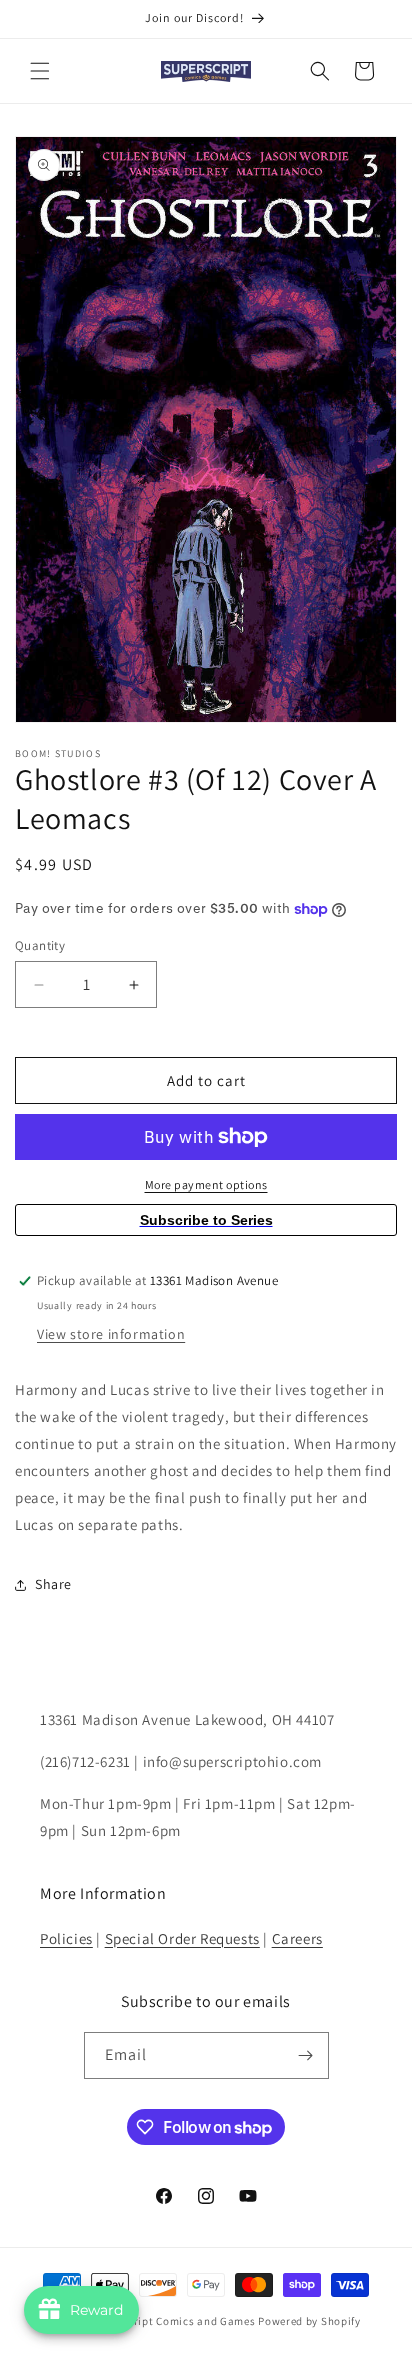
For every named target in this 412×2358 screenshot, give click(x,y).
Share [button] (53, 1584)
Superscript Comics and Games (174, 2321)
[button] (40, 71)
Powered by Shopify (309, 2321)
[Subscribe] (306, 2055)
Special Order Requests (182, 1938)
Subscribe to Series (206, 1220)
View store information (111, 1334)
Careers (297, 1938)
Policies (66, 1938)
